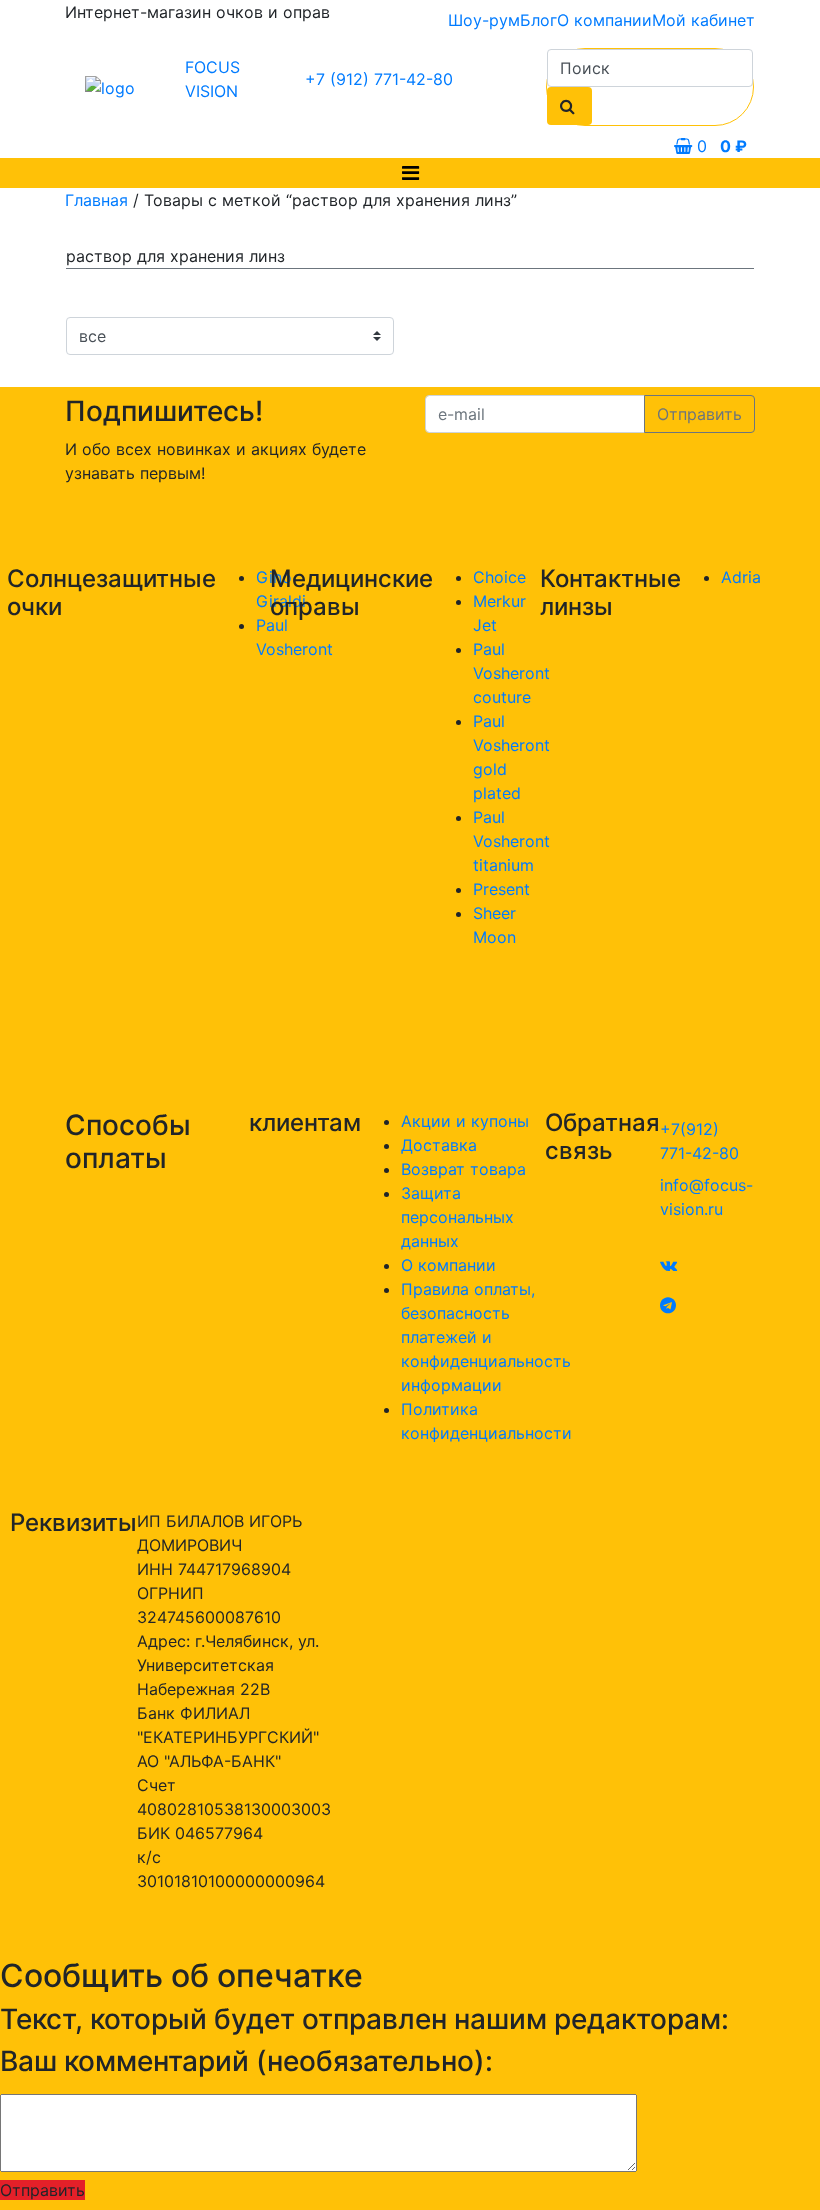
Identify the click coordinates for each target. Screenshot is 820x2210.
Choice (499, 577)
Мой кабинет (703, 20)
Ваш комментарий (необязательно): (246, 2061)
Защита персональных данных (457, 1217)
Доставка (439, 1145)
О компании (604, 20)
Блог (538, 20)
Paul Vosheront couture (511, 673)
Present (501, 889)
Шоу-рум (484, 20)
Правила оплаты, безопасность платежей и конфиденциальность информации (486, 1337)
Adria (741, 577)
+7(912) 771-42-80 (699, 1141)
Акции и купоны (465, 1121)
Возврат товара (463, 1169)
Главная (96, 200)
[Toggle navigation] (410, 173)
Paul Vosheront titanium (511, 841)
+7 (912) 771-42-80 (379, 79)
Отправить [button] (42, 2190)
